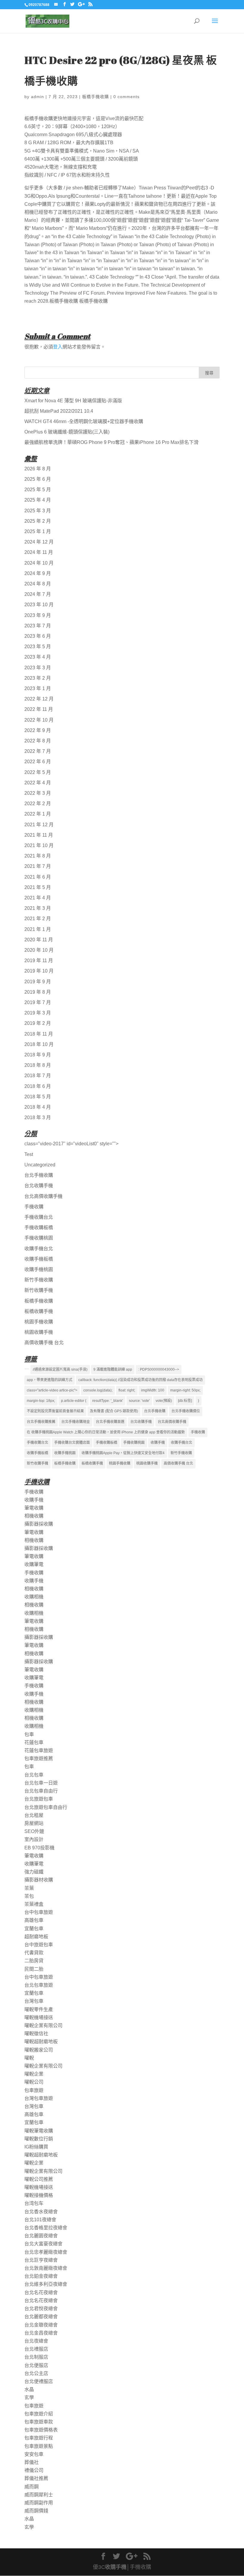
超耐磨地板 (36, 1937)
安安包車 (34, 2454)
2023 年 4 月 (38, 657)
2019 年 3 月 (38, 1013)
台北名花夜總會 (41, 2293)
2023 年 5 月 (38, 647)
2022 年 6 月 (38, 762)
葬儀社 (32, 2462)
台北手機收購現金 (76, 1422)
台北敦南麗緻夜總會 (46, 2268)
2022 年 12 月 (39, 699)
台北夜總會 (36, 2341)
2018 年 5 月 (38, 1097)
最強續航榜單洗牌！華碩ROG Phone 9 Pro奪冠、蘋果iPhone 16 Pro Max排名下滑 (111, 442)
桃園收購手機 (39, 1332)
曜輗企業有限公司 (43, 2026)
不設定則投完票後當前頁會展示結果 (55, 1411)
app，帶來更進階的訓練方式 (50, 1380)
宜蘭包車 (34, 1929)
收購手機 (158, 1443)
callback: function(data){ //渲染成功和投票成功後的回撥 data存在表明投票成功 (140, 1380)
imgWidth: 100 (153, 1390)
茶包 (29, 1896)
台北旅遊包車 (39, 1799)
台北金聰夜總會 (41, 2325)
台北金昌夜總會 (41, 2333)
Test (29, 1154)
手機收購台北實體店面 (72, 1443)
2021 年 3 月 (38, 908)
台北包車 (34, 1775)
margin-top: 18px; (41, 1401)
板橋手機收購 (96, 97)
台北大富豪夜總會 (43, 2244)
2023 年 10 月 (39, 605)
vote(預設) (164, 1401)
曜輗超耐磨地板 (41, 2042)
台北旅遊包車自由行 (46, 1807)
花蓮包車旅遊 (39, 1750)
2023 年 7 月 (38, 626)
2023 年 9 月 (38, 615)
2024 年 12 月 (39, 542)
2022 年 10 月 (39, 720)
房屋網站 (34, 1823)
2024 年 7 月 (38, 594)
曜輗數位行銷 (39, 2139)
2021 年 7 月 (38, 866)
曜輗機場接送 (39, 2017)
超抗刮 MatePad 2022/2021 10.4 (59, 411)
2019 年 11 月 (39, 960)
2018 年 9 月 (38, 1055)
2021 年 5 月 (38, 887)
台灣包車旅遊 (39, 2098)
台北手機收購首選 (110, 1422)
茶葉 (29, 1888)
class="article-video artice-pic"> (52, 1390)
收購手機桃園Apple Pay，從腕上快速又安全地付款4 (123, 1453)
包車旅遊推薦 (39, 1759)
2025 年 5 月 (38, 490)
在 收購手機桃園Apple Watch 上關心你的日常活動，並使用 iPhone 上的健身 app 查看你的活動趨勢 (106, 1432)
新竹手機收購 (39, 1280)
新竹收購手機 (39, 1290)
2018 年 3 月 (38, 1117)
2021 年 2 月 (38, 919)
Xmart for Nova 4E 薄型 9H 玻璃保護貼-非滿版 (73, 401)
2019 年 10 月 (39, 971)
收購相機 (34, 1597)
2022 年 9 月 (38, 730)
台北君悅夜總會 (41, 2309)
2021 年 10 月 (39, 845)
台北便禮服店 (39, 2381)
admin (37, 97)
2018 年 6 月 (38, 1086)
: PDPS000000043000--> (159, 1369)
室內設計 (34, 1839)
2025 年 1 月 (38, 531)
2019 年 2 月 (38, 1023)
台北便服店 (36, 2365)
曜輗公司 (34, 2082)
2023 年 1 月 (38, 688)
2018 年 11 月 (39, 1034)
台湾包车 (34, 2203)
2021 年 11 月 (39, 835)
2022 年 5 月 (38, 772)
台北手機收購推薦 (41, 1422)
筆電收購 (34, 1508)
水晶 (29, 2389)
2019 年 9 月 (38, 982)
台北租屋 (34, 1815)
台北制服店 (36, 2357)
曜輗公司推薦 (39, 2179)
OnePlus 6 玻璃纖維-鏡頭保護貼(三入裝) (67, 432)
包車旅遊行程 (39, 2438)
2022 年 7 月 (38, 751)
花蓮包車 (34, 1742)
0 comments (126, 97)
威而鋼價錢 (36, 2511)
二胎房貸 (34, 1961)
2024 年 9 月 (38, 573)
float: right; (127, 1390)
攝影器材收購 (39, 1880)
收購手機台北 (39, 1249)
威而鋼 (32, 2487)
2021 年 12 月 (39, 825)
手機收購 (34, 1207)
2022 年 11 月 (39, 709)
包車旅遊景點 (39, 2446)
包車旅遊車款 (39, 2422)
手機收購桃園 (39, 1238)
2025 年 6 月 (38, 479)
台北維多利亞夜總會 (46, 2284)
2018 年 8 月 (38, 1065)
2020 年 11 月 (39, 940)
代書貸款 (34, 1953)
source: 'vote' (139, 1401)
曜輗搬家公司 (39, 2050)
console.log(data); (98, 1390)
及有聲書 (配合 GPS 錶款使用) (114, 1411)
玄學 (29, 2397)
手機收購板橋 (39, 1227)
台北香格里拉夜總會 (46, 2228)
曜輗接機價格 (39, 2195)
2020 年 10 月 (39, 950)
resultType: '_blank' (108, 1401)
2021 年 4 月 (38, 898)
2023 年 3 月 (38, 668)
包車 (29, 1734)
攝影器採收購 (39, 1524)
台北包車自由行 (41, 1791)
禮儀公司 (34, 2470)
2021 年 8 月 (38, 856)
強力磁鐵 (34, 1872)
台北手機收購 (39, 1175)
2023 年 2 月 (38, 678)
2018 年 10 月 (39, 1044)
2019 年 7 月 (38, 1002)
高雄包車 (34, 1920)
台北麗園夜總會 (41, 2236)
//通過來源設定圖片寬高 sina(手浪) (60, 1369)
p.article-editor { (74, 1401)
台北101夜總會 (40, 2220)
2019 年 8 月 (38, 992)
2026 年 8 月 (38, 469)
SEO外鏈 (34, 1831)
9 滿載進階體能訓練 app (113, 1369)
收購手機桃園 (39, 1269)
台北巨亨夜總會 (41, 2260)
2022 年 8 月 (38, 741)
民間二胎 (34, 1969)
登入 (58, 347)
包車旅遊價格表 (41, 2430)
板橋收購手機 (39, 1311)
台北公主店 (36, 2373)
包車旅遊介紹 (39, 2414)
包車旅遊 (34, 2090)
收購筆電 (34, 1564)
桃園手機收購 (39, 1322)
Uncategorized (40, 1165)
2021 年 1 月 (38, 929)
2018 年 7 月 (38, 1076)
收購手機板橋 (39, 1259)
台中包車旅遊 (39, 1912)
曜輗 (29, 2058)
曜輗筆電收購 (39, 2131)
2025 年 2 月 (38, 521)
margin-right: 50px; (185, 1390)
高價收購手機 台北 (44, 1343)
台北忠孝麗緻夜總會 (46, 2252)
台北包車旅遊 (39, 1985)
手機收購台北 (39, 1217)
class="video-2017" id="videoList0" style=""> (71, 1144)
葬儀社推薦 (36, 2478)
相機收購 (34, 1516)
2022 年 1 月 (38, 814)
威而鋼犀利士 (39, 2495)
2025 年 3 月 (38, 511)
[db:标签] (185, 1401)
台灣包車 (34, 2001)
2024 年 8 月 (38, 584)
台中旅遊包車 (39, 1945)
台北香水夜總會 (41, 2212)
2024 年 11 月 (39, 552)
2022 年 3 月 (38, 793)
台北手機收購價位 (186, 1411)
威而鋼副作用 (39, 2503)
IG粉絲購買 (36, 2147)
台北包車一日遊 (41, 1783)
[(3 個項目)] (27, 1369)
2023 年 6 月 (38, 636)
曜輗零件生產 (39, 2009)
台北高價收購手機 (43, 1196)
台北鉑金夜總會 (41, 2276)
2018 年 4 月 (38, 1107)
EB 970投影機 (39, 1848)
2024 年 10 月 (39, 563)
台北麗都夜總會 (41, 2317)
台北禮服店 (36, 2349)
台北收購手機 (39, 1186)
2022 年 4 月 (38, 783)
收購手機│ (117, 2567)
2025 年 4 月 (38, 500)
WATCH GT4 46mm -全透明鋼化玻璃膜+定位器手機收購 (84, 421)
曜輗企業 (34, 2074)
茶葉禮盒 (34, 1904)
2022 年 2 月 (38, 804)
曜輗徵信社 (36, 2034)
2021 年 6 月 (38, 877)
